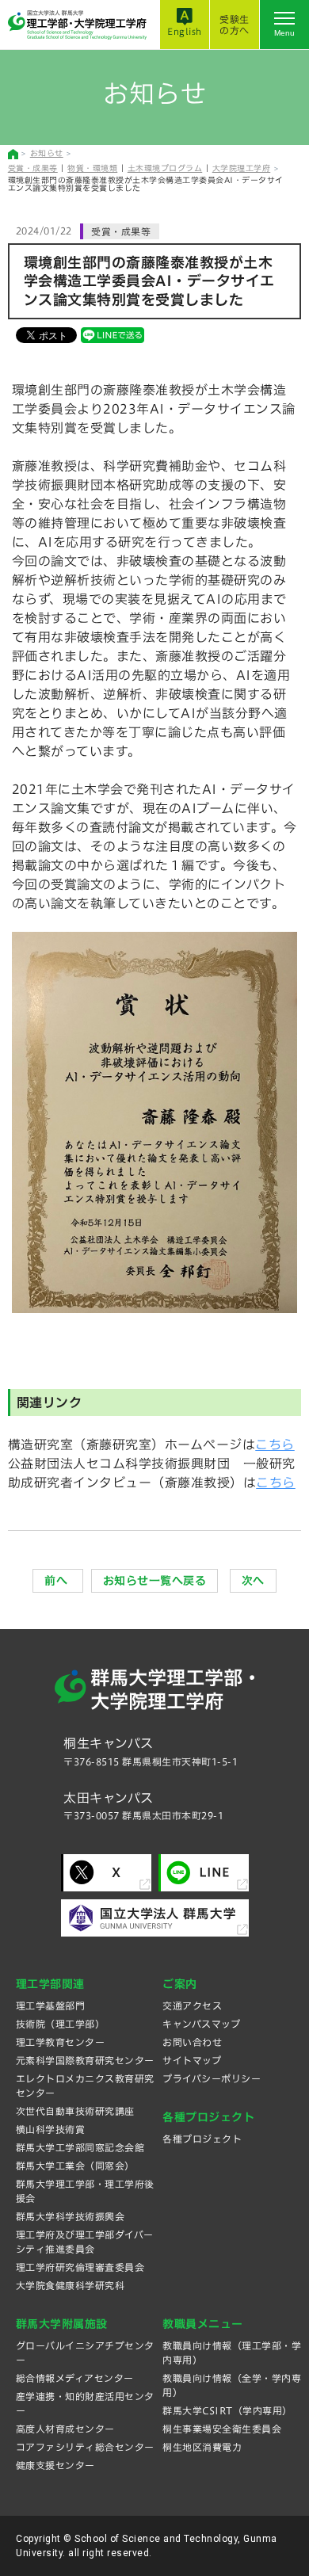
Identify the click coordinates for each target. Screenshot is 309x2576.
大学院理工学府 (242, 168)
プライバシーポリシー (212, 2078)
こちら (275, 1444)
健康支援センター (55, 2465)
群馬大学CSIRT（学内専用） (227, 2410)
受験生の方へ (235, 25)
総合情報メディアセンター (75, 2378)
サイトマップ (192, 2060)
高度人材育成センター (65, 2429)
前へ (58, 1581)
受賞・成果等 (33, 168)
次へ (253, 1581)
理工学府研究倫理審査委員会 (80, 2267)
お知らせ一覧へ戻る (155, 1581)
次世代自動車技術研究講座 (75, 2111)
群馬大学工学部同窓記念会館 (80, 2147)
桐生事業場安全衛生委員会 (222, 2429)
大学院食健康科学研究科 (71, 2285)
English (185, 31)
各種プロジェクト (202, 2139)
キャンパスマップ (201, 2024)
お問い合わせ (192, 2042)
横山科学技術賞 (51, 2129)
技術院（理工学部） (61, 2024)
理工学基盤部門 (51, 2005)
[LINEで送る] (113, 334)
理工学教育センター (61, 2042)
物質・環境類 (92, 168)
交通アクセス (192, 2005)
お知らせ (47, 153)
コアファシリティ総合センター (85, 2447)
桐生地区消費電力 (202, 2447)
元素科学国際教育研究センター (85, 2060)
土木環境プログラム (165, 168)
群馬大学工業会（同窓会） (75, 2166)
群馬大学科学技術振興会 (71, 2216)
